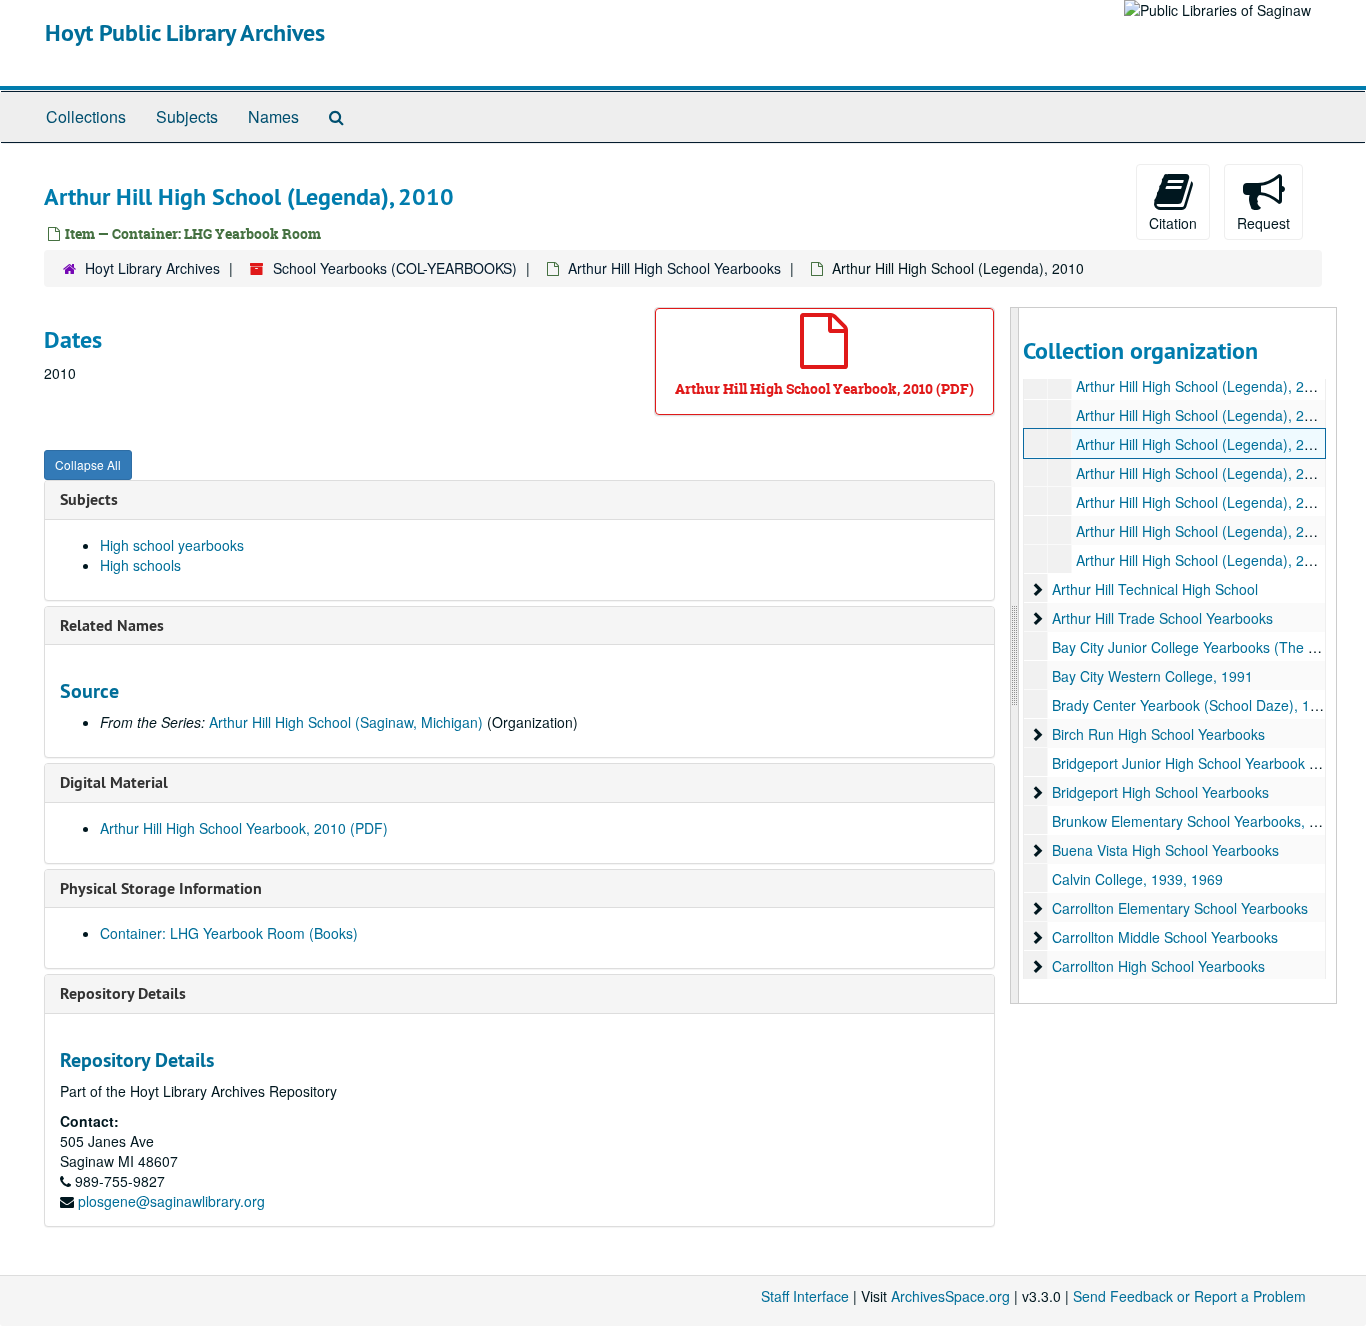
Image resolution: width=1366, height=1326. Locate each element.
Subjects (187, 116)
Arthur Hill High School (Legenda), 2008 (1202, 386)
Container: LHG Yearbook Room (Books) (229, 933)
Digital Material (114, 782)
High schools (140, 565)
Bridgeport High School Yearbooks (1160, 792)
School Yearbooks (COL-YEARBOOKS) (395, 268)
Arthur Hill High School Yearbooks (674, 268)
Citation (1173, 223)
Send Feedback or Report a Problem (1189, 1296)
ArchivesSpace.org (950, 1296)
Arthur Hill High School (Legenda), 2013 (1202, 531)
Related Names (112, 625)
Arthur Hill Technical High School (1155, 589)
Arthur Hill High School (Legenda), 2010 (1202, 444)
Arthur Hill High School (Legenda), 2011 (1202, 473)
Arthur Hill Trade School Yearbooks (1162, 618)
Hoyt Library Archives (152, 268)
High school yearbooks (172, 545)
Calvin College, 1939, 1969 (1137, 879)
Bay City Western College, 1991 (1152, 676)
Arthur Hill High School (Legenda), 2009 (1202, 415)
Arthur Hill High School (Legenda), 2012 (1202, 502)
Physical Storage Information (161, 888)
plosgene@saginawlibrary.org (171, 1201)
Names (273, 116)
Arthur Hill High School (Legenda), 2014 (1202, 560)
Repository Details (123, 993)
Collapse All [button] (88, 464)
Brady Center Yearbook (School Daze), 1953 (1193, 705)
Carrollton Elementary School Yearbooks (1180, 908)
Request (1263, 223)
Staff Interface (805, 1296)
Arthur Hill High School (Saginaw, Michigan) (346, 722)
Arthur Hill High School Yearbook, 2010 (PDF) (244, 828)
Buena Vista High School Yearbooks (1165, 850)
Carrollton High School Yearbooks (1158, 966)
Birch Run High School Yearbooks (1158, 734)
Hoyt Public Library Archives (185, 32)
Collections (86, 116)
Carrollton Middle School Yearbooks (1165, 937)
